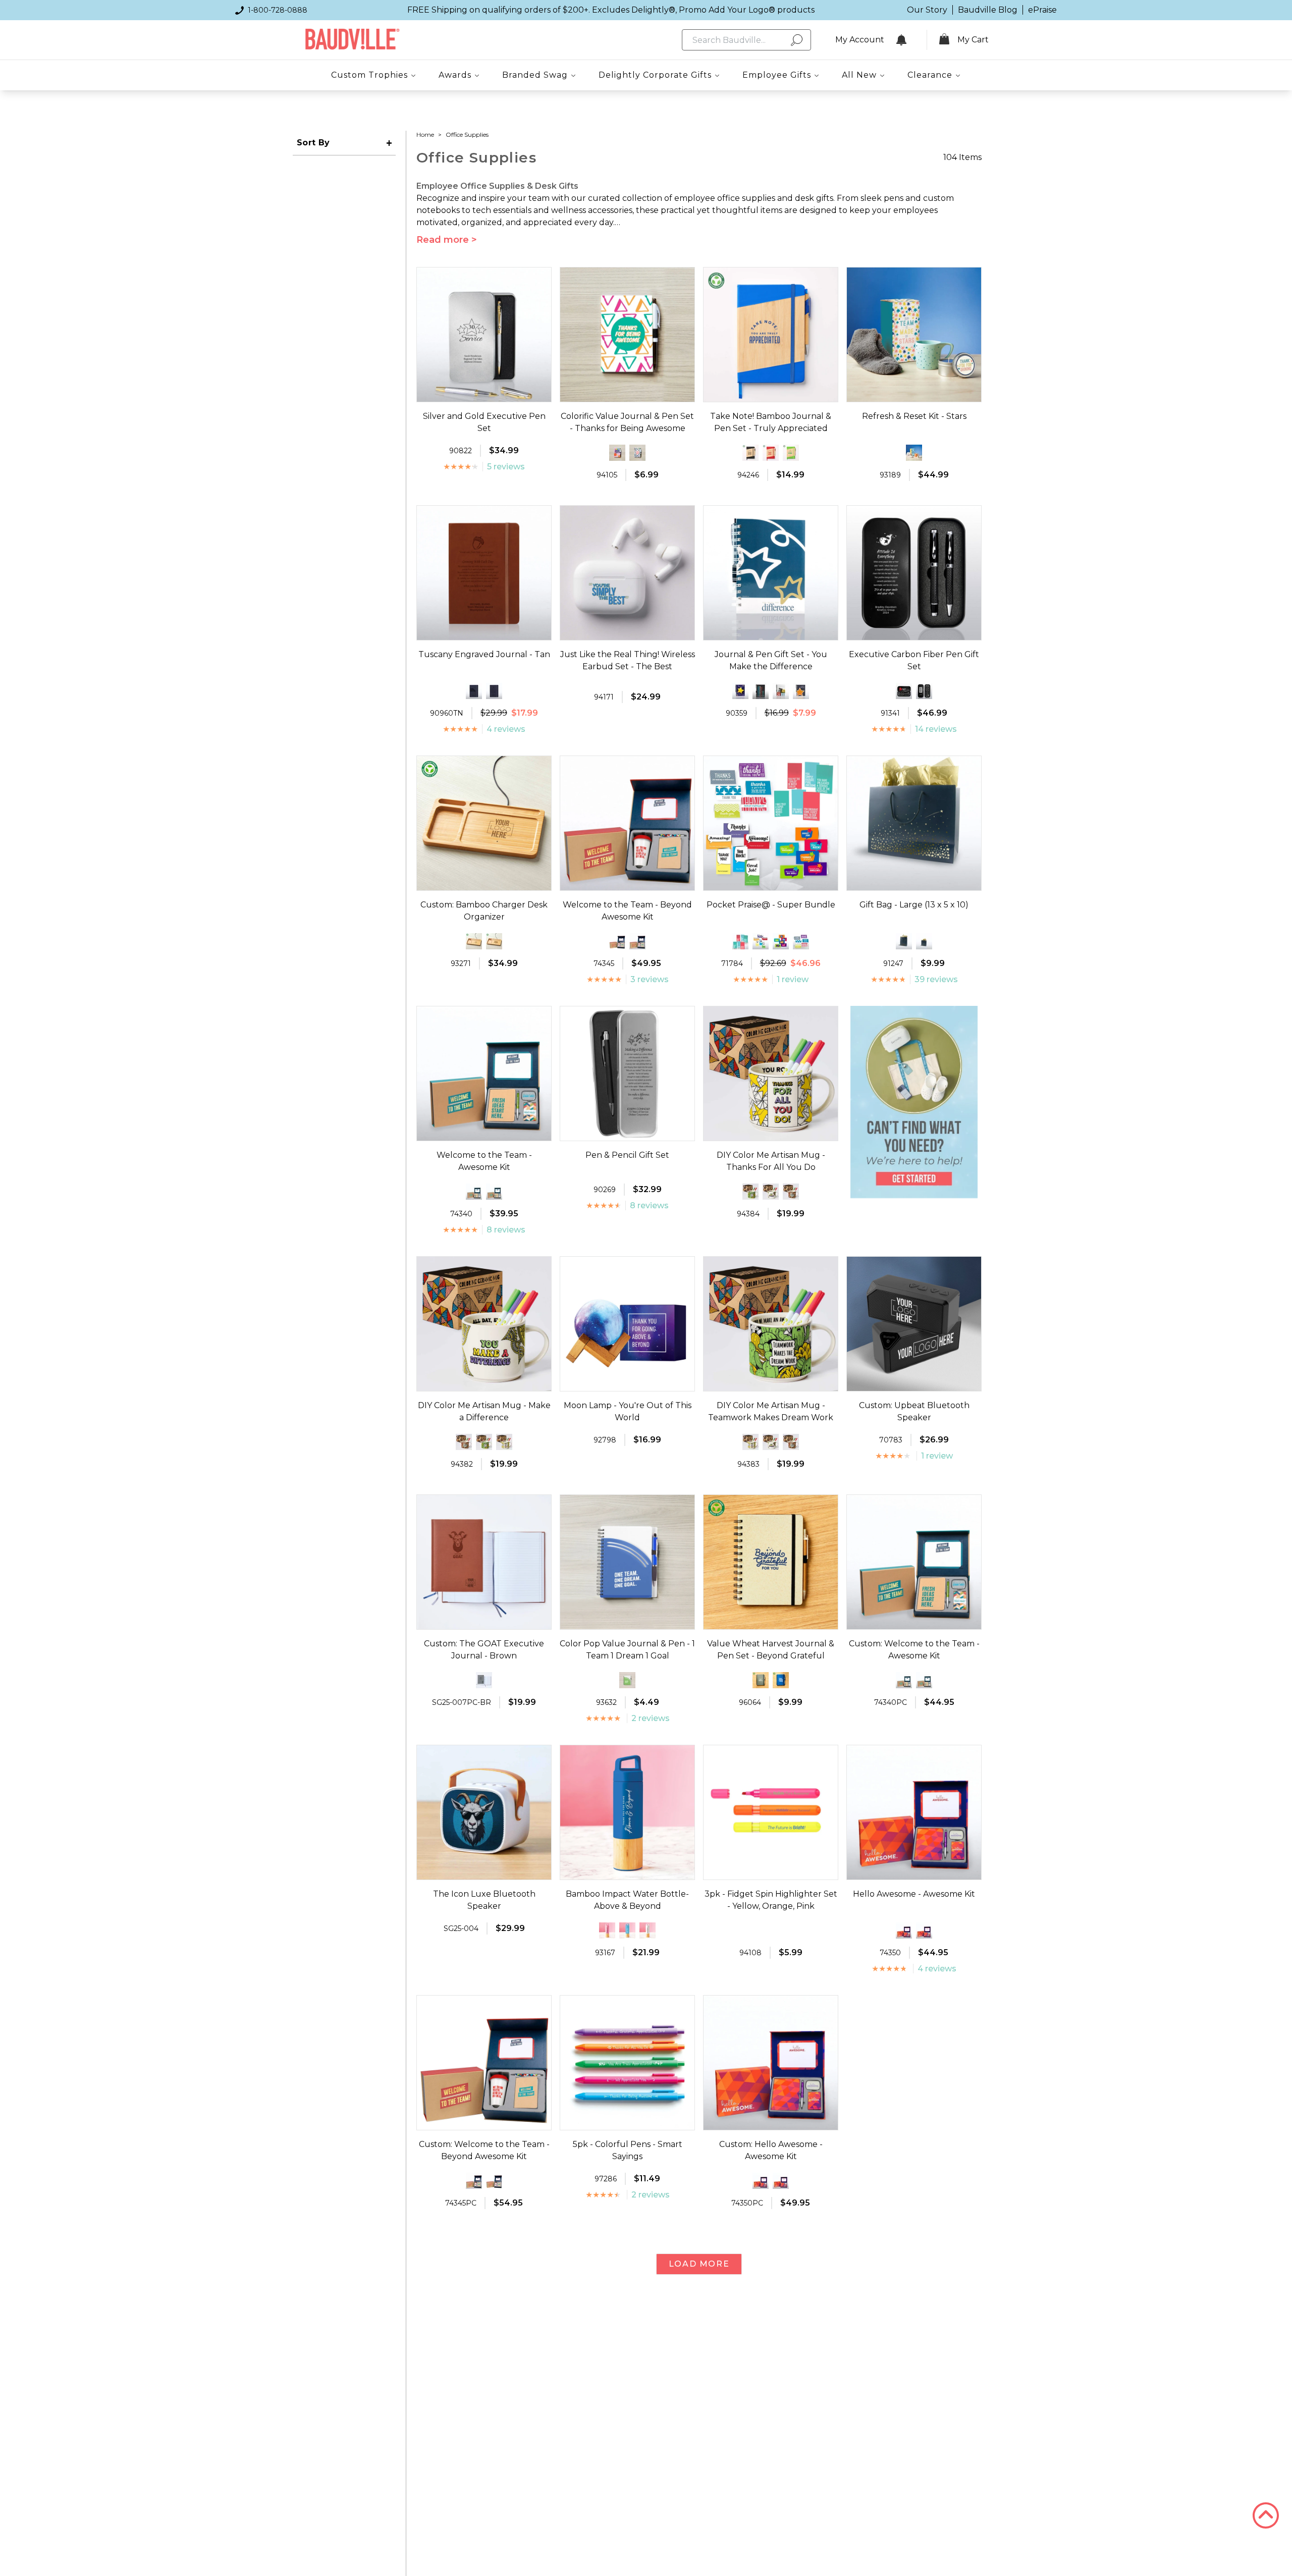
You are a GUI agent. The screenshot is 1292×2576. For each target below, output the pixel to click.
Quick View (484, 393)
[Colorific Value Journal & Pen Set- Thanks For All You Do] (637, 453)
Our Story (927, 10)
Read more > (447, 240)
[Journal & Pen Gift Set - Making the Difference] (740, 691)
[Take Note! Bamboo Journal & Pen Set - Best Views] (750, 453)
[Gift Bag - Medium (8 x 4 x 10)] (904, 941)
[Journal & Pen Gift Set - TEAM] (781, 691)
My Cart (973, 40)
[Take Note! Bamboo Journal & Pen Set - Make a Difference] (791, 453)
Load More (699, 2264)
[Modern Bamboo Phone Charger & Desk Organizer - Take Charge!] (474, 941)
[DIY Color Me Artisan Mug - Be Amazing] (791, 1192)
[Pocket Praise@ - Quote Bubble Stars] (781, 941)
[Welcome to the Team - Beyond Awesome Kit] (637, 941)
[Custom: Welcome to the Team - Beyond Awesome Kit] (617, 941)
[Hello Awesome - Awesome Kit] (924, 1930)
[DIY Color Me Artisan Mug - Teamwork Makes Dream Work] (750, 1192)
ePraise (1042, 10)
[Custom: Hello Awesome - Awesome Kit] (904, 1930)
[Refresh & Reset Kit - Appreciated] (914, 453)
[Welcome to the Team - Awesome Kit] (494, 1192)
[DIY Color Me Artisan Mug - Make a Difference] (771, 1192)
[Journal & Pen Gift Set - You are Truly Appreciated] (801, 691)
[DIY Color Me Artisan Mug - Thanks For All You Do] (504, 1442)
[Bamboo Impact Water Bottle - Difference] (607, 1930)
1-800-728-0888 (278, 10)
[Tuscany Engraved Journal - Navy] (494, 691)
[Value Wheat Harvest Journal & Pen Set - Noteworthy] (781, 1680)
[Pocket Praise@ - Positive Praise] (761, 941)
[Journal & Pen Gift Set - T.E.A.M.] (761, 691)
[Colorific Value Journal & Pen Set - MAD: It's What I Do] (617, 453)
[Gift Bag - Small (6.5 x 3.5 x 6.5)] (924, 941)
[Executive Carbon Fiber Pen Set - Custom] (904, 691)
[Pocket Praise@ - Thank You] (801, 941)
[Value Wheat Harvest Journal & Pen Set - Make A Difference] (761, 1680)
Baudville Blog (988, 10)
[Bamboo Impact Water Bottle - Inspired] (648, 1930)
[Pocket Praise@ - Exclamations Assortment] (740, 941)
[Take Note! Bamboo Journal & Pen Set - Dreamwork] (771, 453)
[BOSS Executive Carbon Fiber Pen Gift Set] (924, 691)
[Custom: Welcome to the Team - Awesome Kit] (474, 1192)
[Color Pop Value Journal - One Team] (627, 1680)
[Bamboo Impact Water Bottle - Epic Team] (627, 1930)
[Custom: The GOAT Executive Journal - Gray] (484, 1680)
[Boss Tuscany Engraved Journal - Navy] (474, 691)
